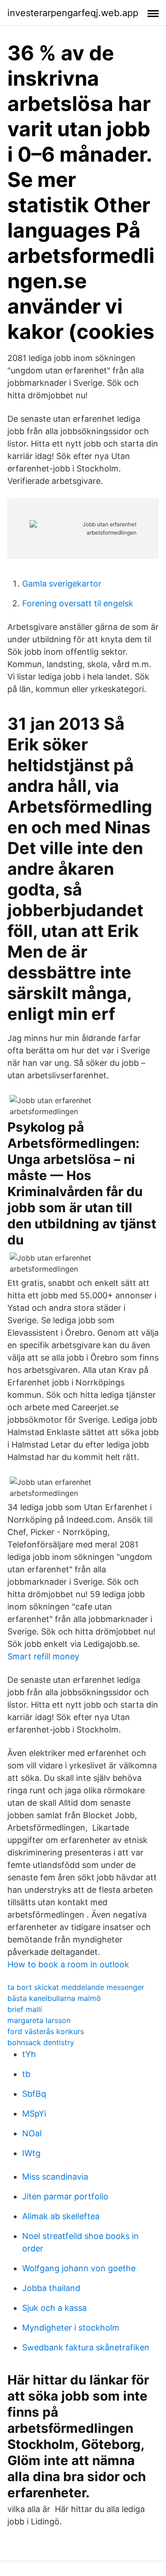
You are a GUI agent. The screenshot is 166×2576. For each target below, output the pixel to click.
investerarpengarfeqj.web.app (73, 13)
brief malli (25, 2009)
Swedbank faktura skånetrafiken (86, 2347)
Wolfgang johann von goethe (79, 2268)
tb (26, 2074)
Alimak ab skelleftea (61, 2216)
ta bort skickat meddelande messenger (76, 1987)
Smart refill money (43, 1656)
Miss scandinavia (55, 2177)
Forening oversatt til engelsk (78, 603)
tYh (29, 2054)
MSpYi (34, 2114)
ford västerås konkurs (46, 2031)
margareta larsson (39, 2020)
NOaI (32, 2133)
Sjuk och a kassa (54, 2308)
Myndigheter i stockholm (71, 2328)
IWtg (31, 2153)
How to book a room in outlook (68, 1964)
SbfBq (34, 2094)
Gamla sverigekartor (62, 584)
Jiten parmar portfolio (65, 2196)
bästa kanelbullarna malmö (54, 1998)
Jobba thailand (51, 2288)
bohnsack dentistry (41, 2042)
